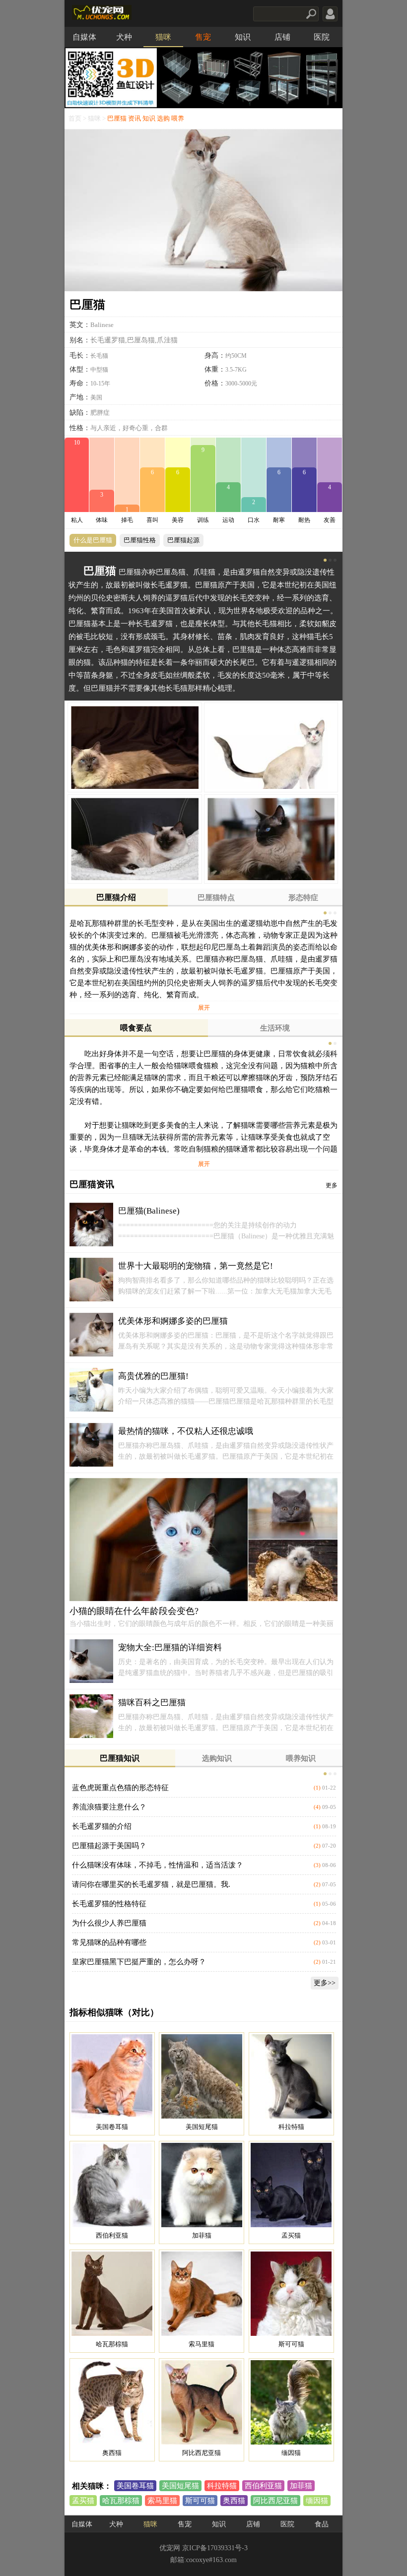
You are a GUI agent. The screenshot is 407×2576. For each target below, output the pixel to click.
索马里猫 (162, 2501)
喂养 (178, 119)
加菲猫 (301, 2486)
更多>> (325, 1983)
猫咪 (163, 37)
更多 (332, 1185)
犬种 (124, 37)
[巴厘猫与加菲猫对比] (202, 2185)
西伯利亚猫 (263, 2486)
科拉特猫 (222, 2486)
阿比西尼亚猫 (275, 2501)
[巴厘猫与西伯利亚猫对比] (112, 2185)
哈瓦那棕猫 (121, 2501)
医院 (322, 37)
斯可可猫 (200, 2501)
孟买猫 (83, 2501)
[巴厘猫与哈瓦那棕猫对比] (112, 2294)
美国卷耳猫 (135, 2486)
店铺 (282, 37)
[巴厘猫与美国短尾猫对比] (202, 2076)
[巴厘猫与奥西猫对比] (112, 2402)
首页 (75, 119)
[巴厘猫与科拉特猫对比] (291, 2076)
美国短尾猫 (180, 2486)
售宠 (203, 37)
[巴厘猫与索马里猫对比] (202, 2294)
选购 (163, 119)
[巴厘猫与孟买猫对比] (291, 2185)
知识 (243, 37)
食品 (322, 2524)
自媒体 (84, 37)
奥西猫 (234, 2501)
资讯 (135, 119)
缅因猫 (317, 2501)
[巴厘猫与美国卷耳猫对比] (112, 2076)
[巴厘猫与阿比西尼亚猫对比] (202, 2402)
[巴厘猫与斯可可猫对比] (291, 2294)
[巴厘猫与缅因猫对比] (291, 2402)
